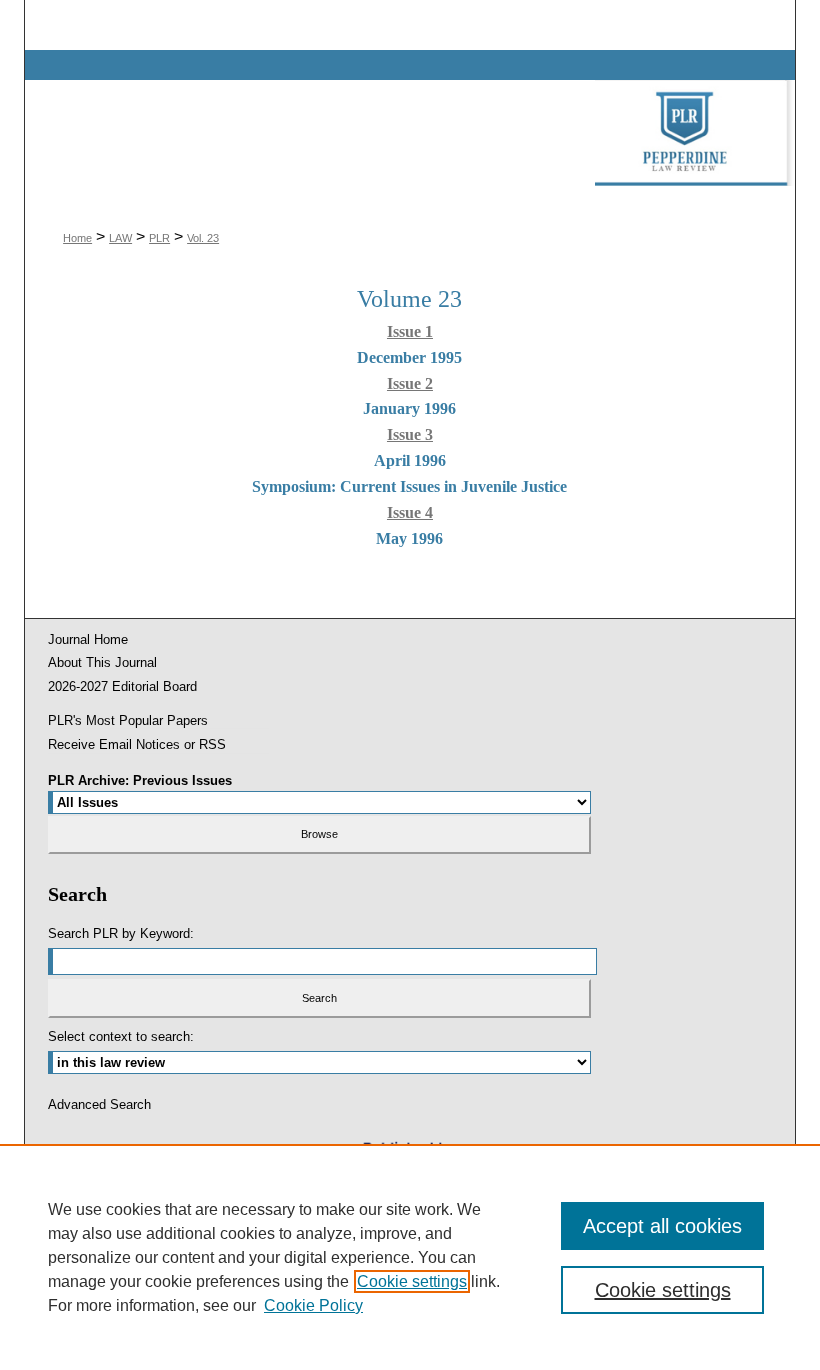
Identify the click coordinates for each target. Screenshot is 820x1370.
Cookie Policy (313, 1305)
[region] (410, 1257)
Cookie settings (412, 1281)
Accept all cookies (662, 1226)
